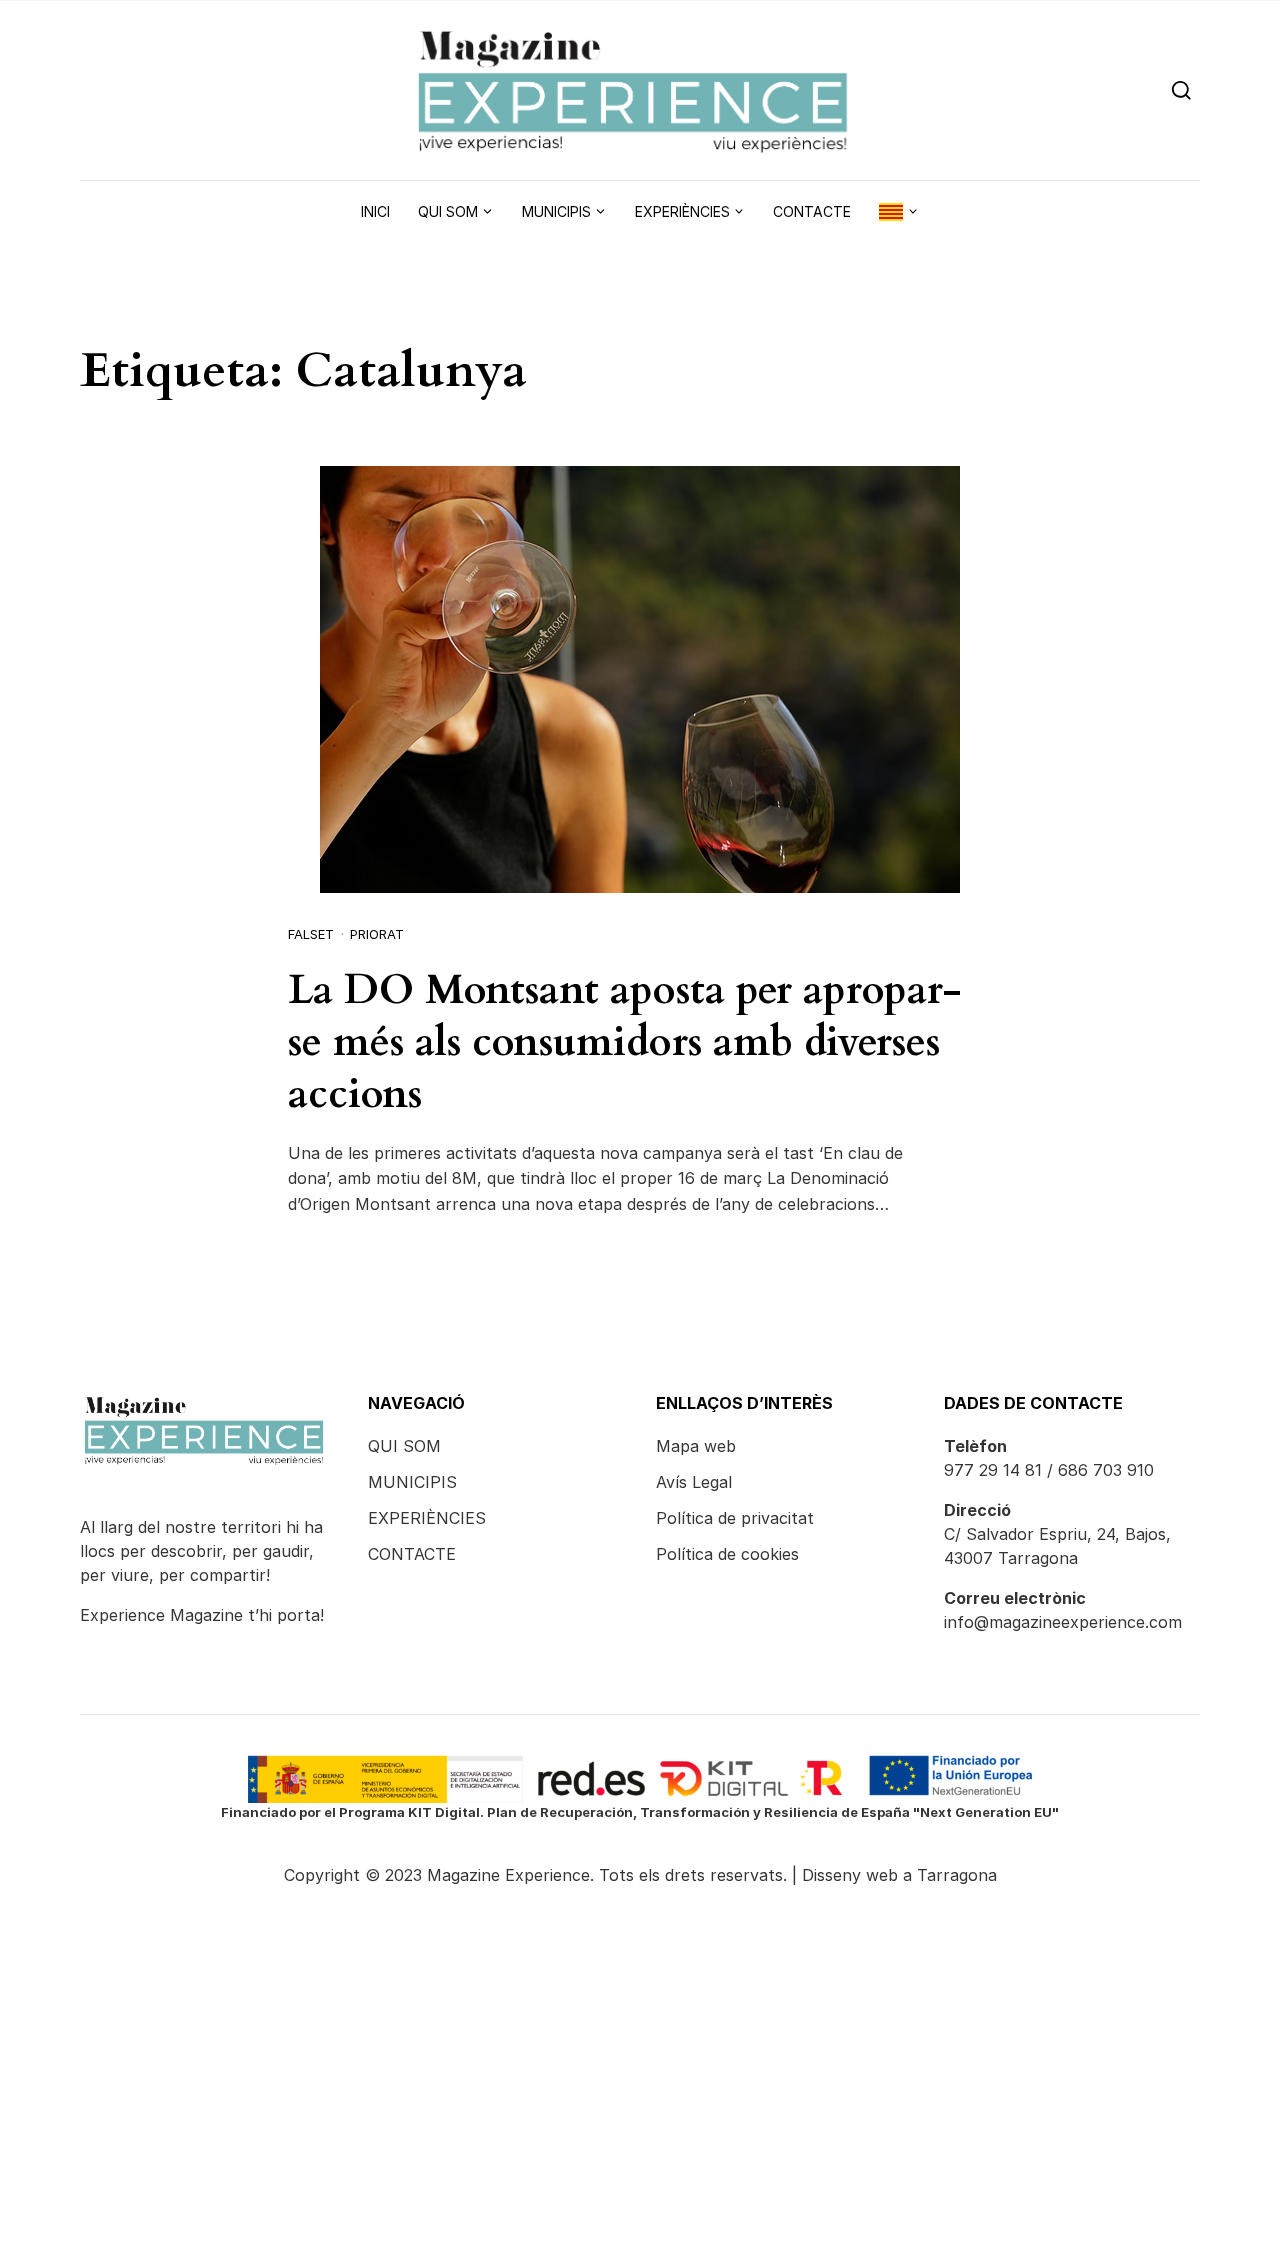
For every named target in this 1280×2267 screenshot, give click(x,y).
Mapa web (696, 1446)
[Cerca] (1181, 89)
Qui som (448, 211)
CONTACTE (412, 1554)
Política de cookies (727, 1554)
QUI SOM (404, 1446)
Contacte (812, 211)
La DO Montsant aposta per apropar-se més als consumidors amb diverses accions (625, 1042)
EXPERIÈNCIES (427, 1518)
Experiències (682, 211)
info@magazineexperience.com (1063, 1622)
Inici (375, 211)
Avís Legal (694, 1482)
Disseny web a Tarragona (899, 1875)
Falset (311, 934)
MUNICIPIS (412, 1482)
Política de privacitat (735, 1518)
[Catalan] (899, 212)
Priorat (377, 934)
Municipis (556, 211)
